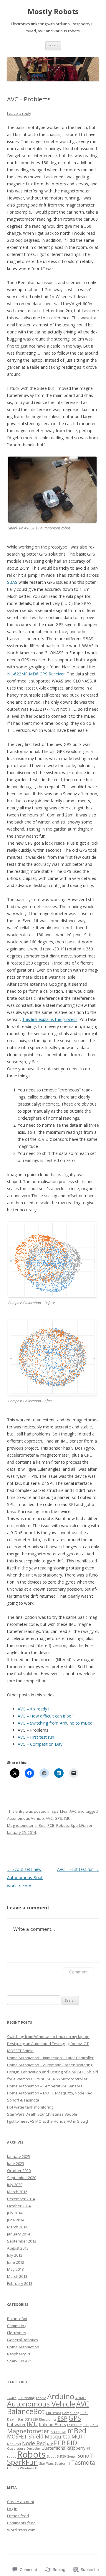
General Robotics (23, 2340)
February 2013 (20, 2283)
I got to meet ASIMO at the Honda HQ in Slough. (49, 2121)
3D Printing (26, 2398)
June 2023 (16, 2164)
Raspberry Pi (19, 2354)
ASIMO (81, 2398)
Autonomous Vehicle (25, 1818)
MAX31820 (58, 2432)
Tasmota (83, 2463)
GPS (58, 1818)
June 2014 (16, 2220)
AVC (49, 1818)
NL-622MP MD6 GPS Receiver (36, 674)
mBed (40, 1825)
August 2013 (18, 2248)
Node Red (34, 2443)
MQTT (79, 2436)
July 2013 (15, 2255)
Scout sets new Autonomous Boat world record (25, 1878)
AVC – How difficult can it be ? (46, 1716)
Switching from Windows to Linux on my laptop (48, 2037)
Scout (51, 2456)
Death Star (15, 2419)
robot (11, 2456)
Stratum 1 (62, 2463)
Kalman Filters (52, 2425)
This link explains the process (50, 1019)
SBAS (13, 582)
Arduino (61, 2396)
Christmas (53, 2413)
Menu (53, 46)
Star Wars (46, 2463)
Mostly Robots (53, 12)
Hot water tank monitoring (30, 2107)
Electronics (17, 2333)
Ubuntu (13, 2468)
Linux (94, 2425)
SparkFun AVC (64, 1811)
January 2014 (19, 2234)
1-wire (12, 2398)
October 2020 (19, 2171)
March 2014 (17, 2227)
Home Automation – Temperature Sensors (45, 2086)
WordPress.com (21, 2530)
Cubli (84, 2413)
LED (86, 2425)
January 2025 (19, 2156)
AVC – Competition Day (40, 1744)
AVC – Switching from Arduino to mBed (55, 1723)
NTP (50, 2444)
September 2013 (22, 2241)
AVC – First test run (36, 1737)
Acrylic (41, 2398)
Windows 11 (29, 2468)
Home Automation (23, 2347)
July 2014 (15, 2213)
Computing (17, 2326)
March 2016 (17, 2192)
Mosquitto (58, 2436)
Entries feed (18, 2516)
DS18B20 (31, 2419)
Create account (21, 2502)
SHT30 (61, 2456)
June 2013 (16, 2262)
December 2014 (21, 2199)
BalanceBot (17, 2319)
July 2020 (15, 2185)
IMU (67, 1818)
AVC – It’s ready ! (33, 1709)
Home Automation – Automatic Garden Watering (50, 2065)
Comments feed (21, 2523)
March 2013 (17, 2276)
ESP (62, 2418)
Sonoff (85, 2456)
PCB (51, 1825)
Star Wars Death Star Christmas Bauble (42, 2114)
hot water (16, 2425)
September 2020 (22, 2178)
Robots (63, 1825)
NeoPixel (14, 2444)
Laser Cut (74, 2425)
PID (72, 2443)
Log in (12, 2509)
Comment (78, 1972)
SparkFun (79, 1825)
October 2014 (19, 2206)
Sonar (72, 2456)
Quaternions (53, 2448)
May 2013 (15, 2269)
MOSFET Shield (25, 2436)
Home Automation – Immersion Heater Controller (50, 2058)
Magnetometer (20, 1825)
